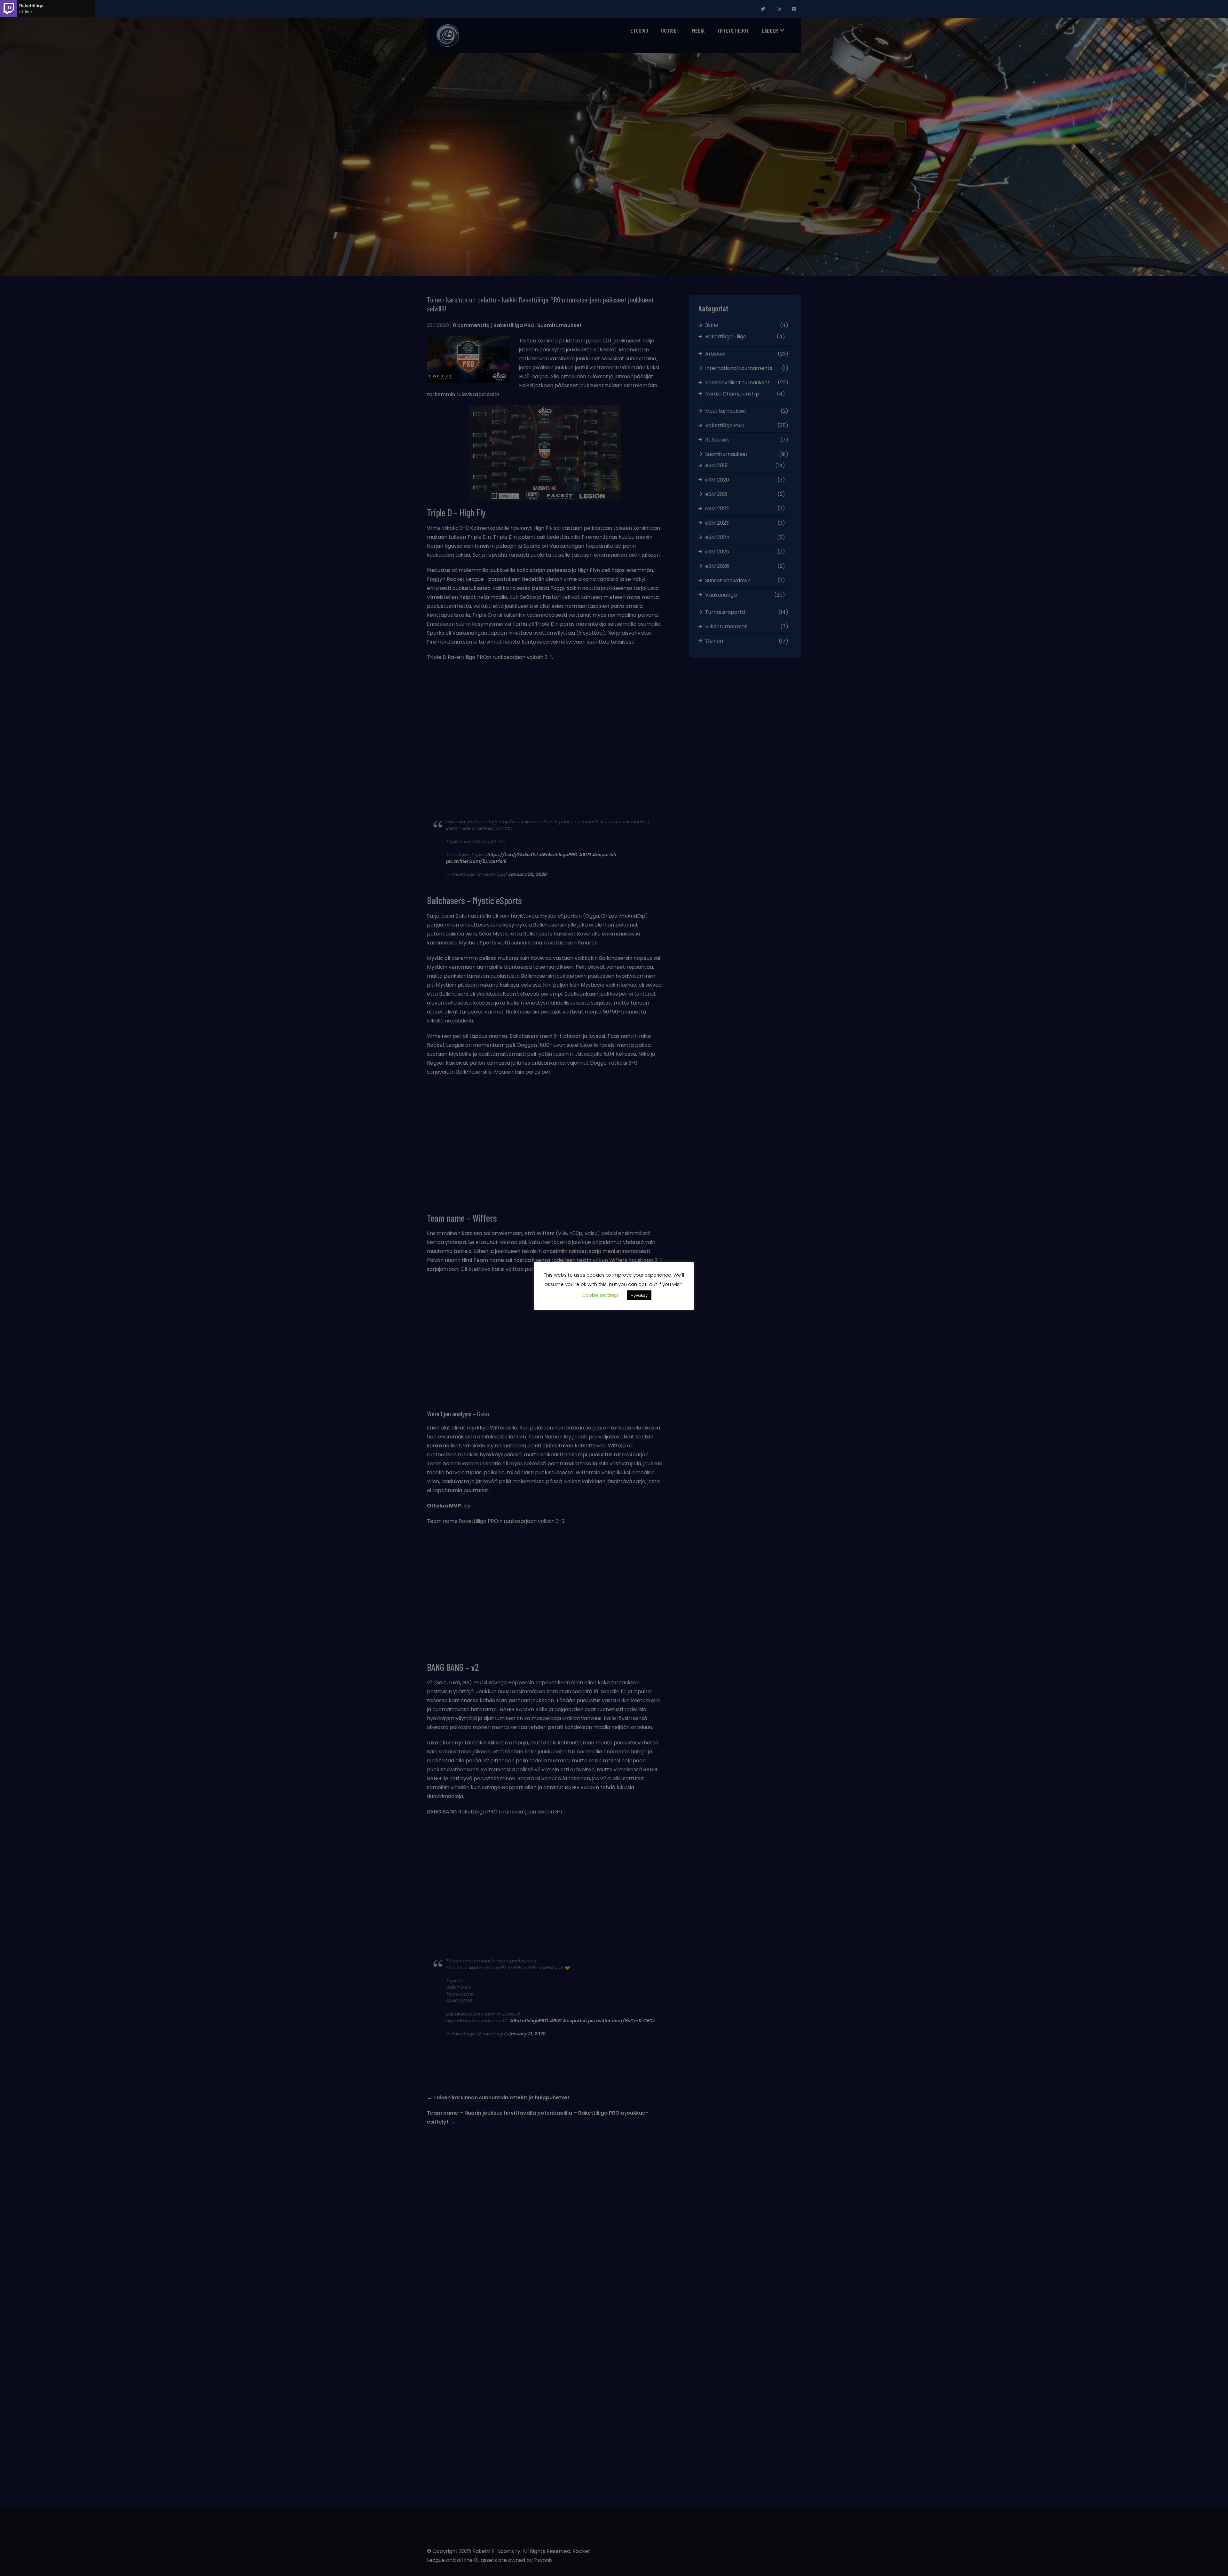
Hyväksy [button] (639, 1295)
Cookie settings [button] (600, 1295)
